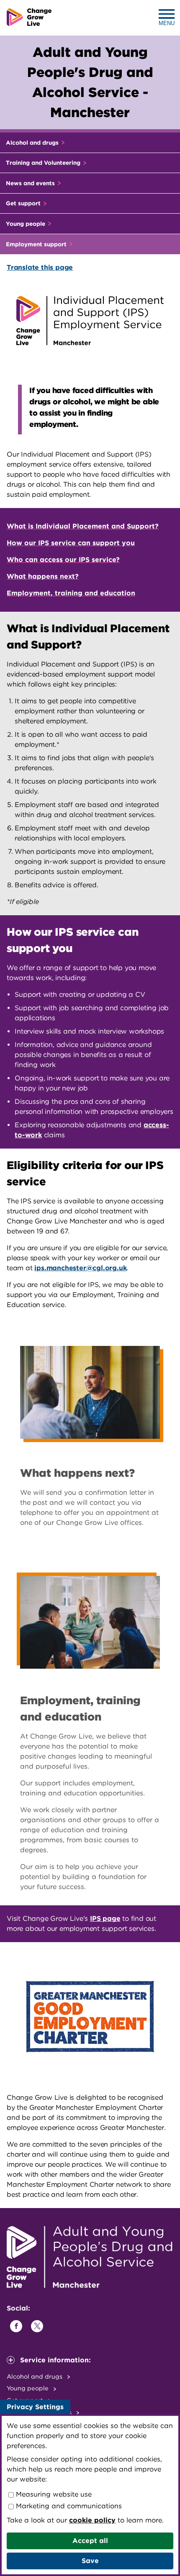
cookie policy (92, 2520)
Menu (167, 23)
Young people (26, 224)
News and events (31, 183)
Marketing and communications (68, 2506)
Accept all (90, 2541)
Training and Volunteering (44, 163)
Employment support (37, 244)
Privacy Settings (35, 2407)
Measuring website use (53, 2494)
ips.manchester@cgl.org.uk (80, 1268)
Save (90, 2561)
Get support (24, 203)
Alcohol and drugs (33, 143)
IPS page (105, 1919)
